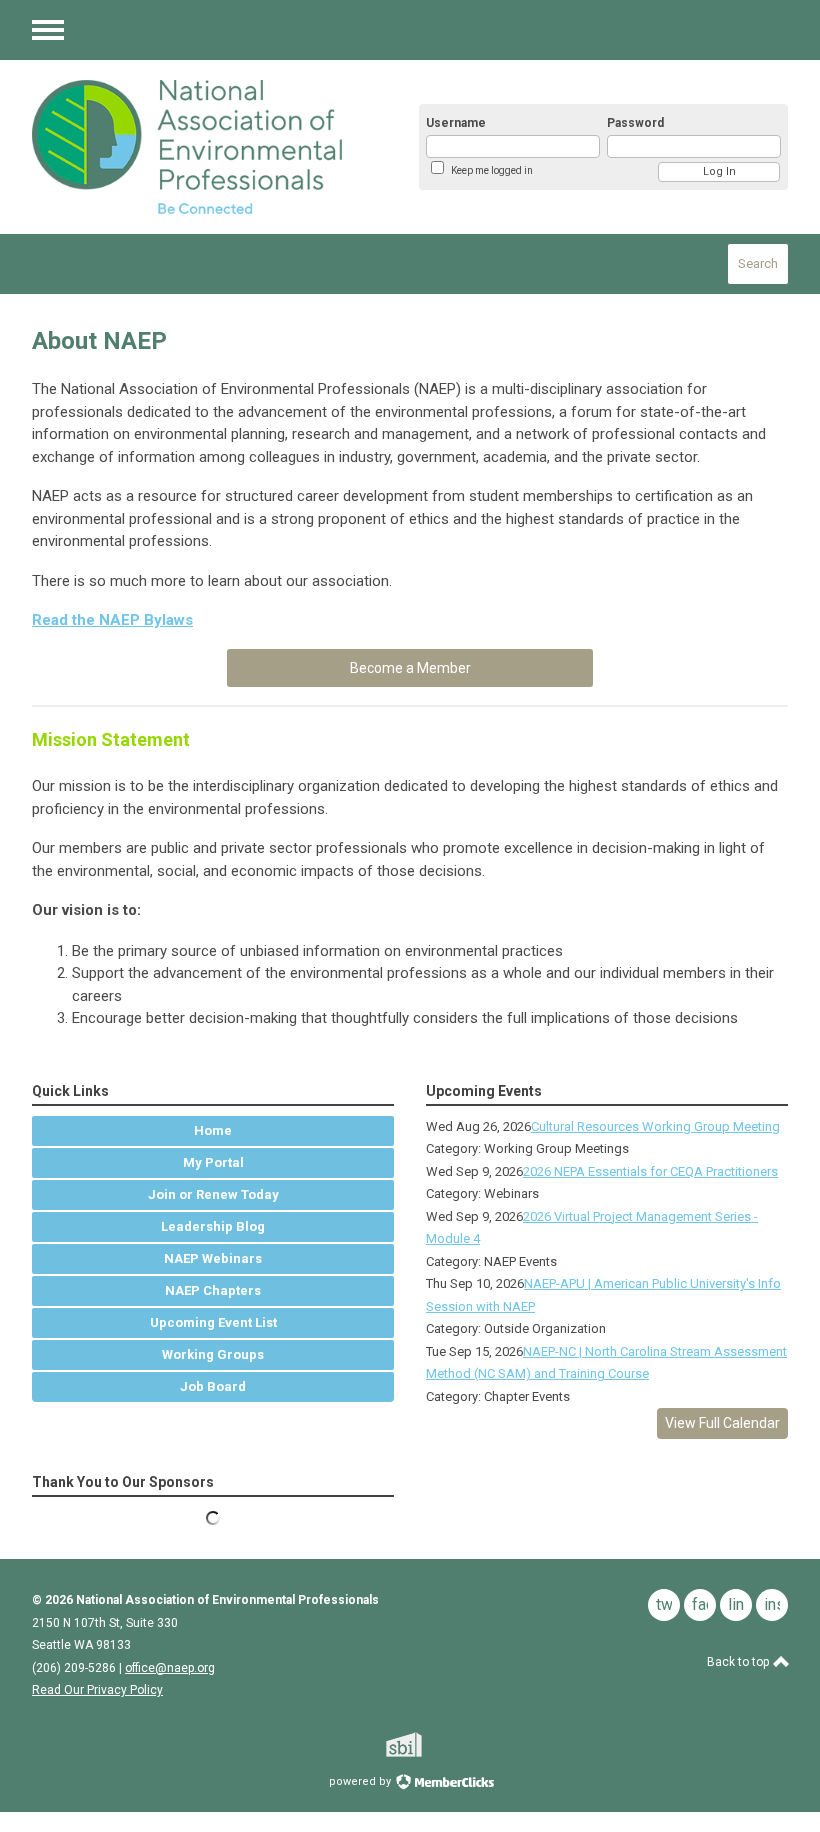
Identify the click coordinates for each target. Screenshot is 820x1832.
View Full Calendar (722, 1423)
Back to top (739, 1662)
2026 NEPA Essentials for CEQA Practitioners (650, 1171)
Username (456, 123)
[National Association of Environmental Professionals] (202, 147)
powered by (361, 1781)
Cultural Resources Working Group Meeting (655, 1126)
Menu (48, 30)
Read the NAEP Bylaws (112, 620)
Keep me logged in (492, 170)
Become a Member (410, 668)
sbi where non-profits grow (430, 1744)
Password (635, 123)
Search (758, 263)
